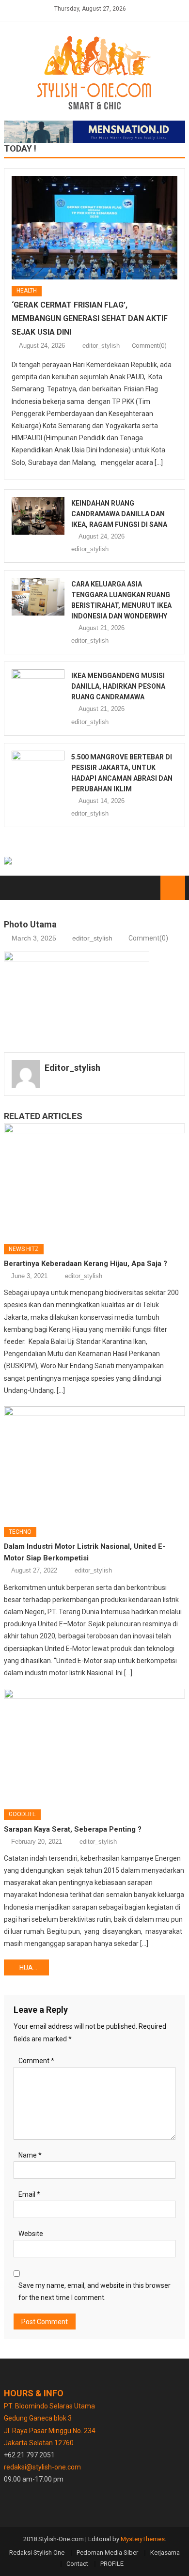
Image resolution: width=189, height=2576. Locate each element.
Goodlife (22, 1814)
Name (30, 2155)
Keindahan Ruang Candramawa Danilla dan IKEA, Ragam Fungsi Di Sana (119, 514)
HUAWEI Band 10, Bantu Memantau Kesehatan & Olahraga (34, 1968)
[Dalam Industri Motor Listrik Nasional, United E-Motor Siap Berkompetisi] (94, 1463)
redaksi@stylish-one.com (42, 2467)
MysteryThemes (143, 2539)
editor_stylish (101, 346)
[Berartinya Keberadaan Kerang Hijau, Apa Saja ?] (94, 1180)
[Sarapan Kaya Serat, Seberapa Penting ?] (94, 1745)
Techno (20, 1532)
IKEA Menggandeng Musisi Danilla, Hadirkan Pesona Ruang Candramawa (118, 686)
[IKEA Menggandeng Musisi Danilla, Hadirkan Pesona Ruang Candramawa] (38, 688)
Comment (36, 2061)
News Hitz (24, 1249)
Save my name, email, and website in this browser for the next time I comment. (94, 2291)
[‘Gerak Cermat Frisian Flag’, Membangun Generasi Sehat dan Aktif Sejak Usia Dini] (94, 228)
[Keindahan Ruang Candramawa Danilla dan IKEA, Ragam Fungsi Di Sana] (38, 516)
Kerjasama (165, 2553)
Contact (77, 2564)
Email (29, 2194)
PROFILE (112, 2564)
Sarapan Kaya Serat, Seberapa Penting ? (73, 1829)
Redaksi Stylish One (37, 2553)
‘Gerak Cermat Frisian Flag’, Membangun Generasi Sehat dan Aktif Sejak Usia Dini (90, 318)
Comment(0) (149, 346)
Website (31, 2234)
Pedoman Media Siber (107, 2553)
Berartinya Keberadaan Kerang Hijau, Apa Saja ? (86, 1264)
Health (27, 291)
